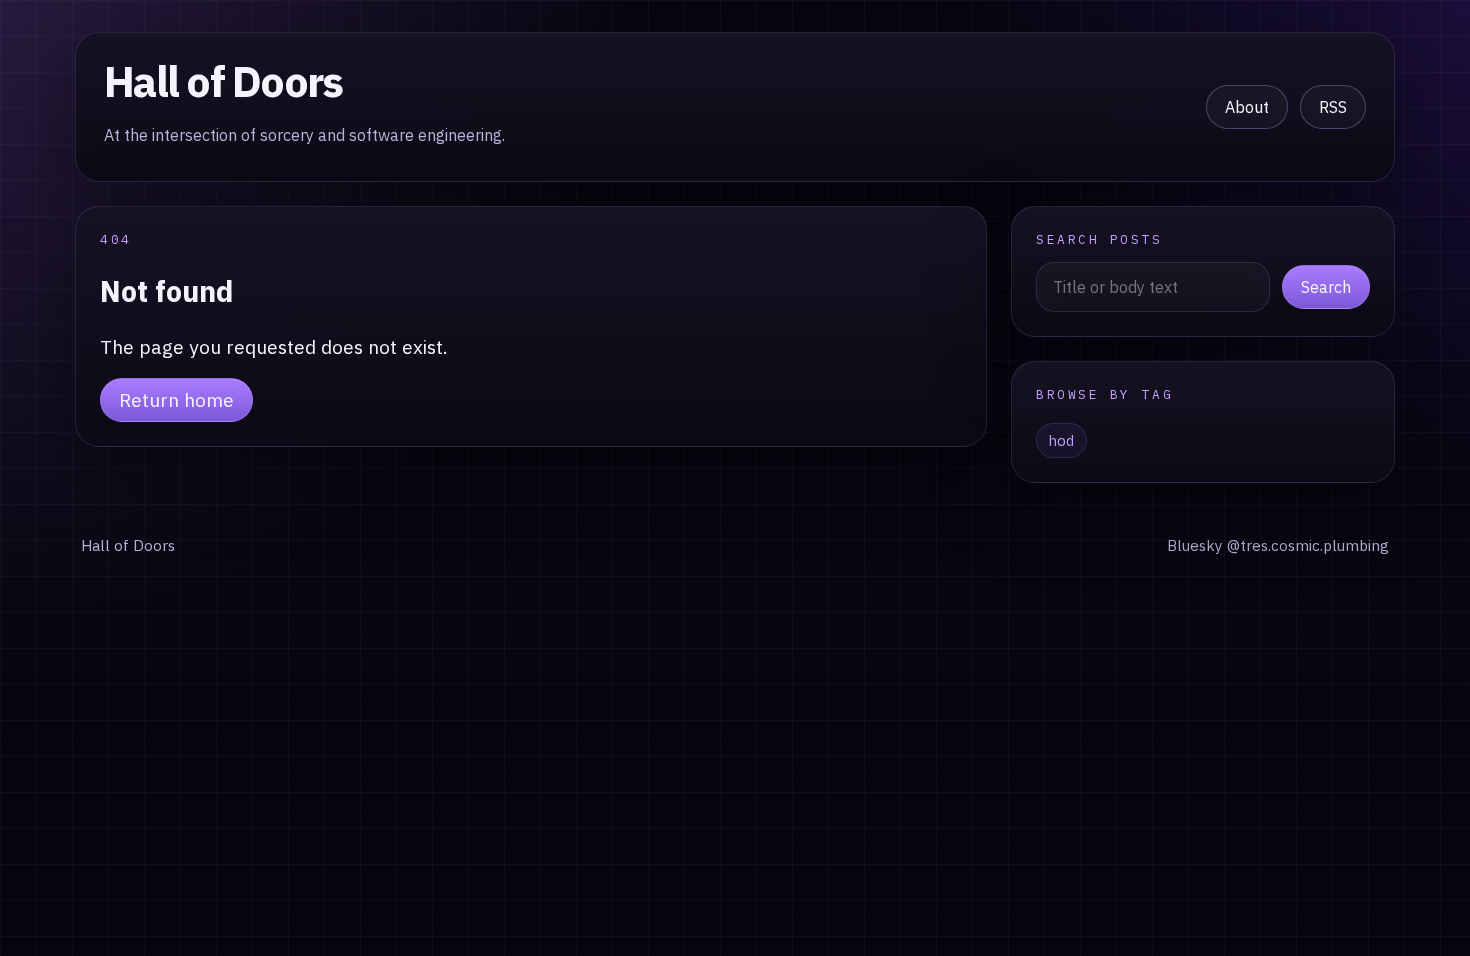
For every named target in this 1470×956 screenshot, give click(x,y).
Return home (176, 399)
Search (1326, 287)
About (1247, 107)
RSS (1333, 107)
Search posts (1099, 239)
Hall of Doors (223, 81)
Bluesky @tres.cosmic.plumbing (1278, 545)
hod (1061, 440)
